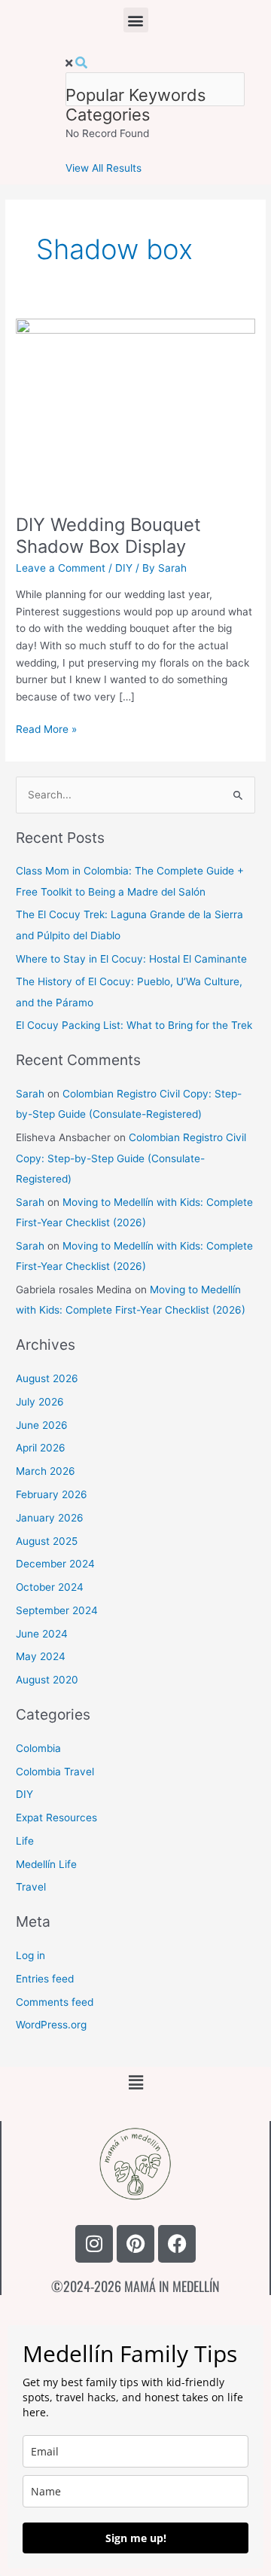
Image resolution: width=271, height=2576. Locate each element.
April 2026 (41, 1448)
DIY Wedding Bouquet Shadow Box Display (108, 536)
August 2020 (47, 1680)
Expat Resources (56, 1818)
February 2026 (52, 1494)
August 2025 (47, 1541)
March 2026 (46, 1471)
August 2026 (47, 1378)
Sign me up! (136, 2538)
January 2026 (50, 1518)
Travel (31, 1887)
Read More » (46, 728)
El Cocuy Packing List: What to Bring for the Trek (134, 1025)
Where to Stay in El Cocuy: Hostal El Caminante (131, 959)
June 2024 (42, 1634)
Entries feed (45, 1979)
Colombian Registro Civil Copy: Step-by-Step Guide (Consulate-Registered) (131, 1158)
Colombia (38, 1748)
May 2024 (41, 1656)
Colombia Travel (55, 1772)
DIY (124, 568)
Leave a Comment (61, 568)
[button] (136, 20)
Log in (30, 1955)
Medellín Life (46, 1864)
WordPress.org (51, 2025)
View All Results (104, 168)
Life (25, 1841)
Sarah (30, 1094)
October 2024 (50, 1587)
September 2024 (57, 1610)
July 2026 (40, 1402)
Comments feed (55, 2002)
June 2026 (42, 1425)
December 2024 (55, 1564)
